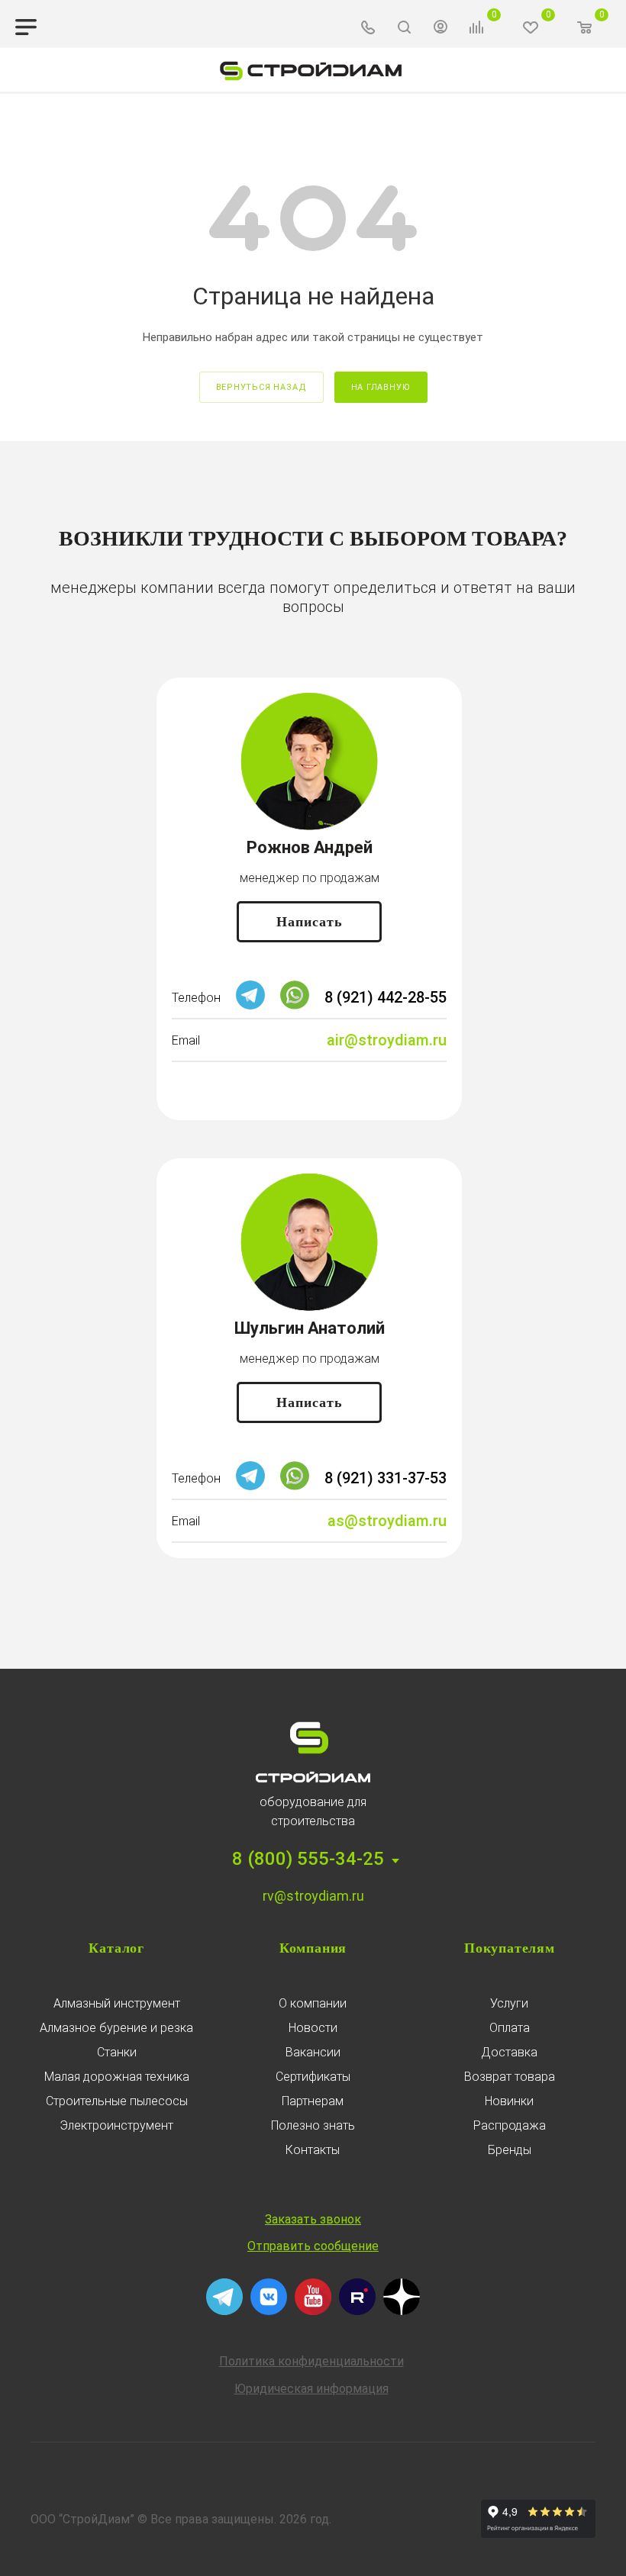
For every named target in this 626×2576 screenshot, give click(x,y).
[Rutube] (357, 2311)
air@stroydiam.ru (387, 1040)
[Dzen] (402, 2311)
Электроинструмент (116, 2125)
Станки (117, 2052)
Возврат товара (510, 2077)
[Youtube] (313, 2311)
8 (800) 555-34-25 (308, 1859)
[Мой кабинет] (440, 29)
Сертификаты (313, 2077)
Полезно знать (313, 2125)
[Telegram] (250, 1005)
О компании (313, 2003)
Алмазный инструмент (117, 2003)
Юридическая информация (311, 2389)
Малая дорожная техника (117, 2077)
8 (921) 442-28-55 (386, 997)
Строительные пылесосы (117, 2101)
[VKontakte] (269, 2311)
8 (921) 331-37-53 (386, 1478)
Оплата (510, 2028)
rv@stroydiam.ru (313, 1896)
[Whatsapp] (295, 1005)
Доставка (509, 2052)
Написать (310, 922)
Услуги (509, 2003)
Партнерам (313, 2101)
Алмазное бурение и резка (116, 2028)
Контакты (313, 2150)
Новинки (509, 2101)
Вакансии (313, 2052)
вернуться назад (261, 387)
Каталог (116, 1948)
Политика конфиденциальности (311, 2361)
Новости (313, 2028)
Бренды (510, 2150)
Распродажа (510, 2125)
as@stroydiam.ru (387, 1521)
